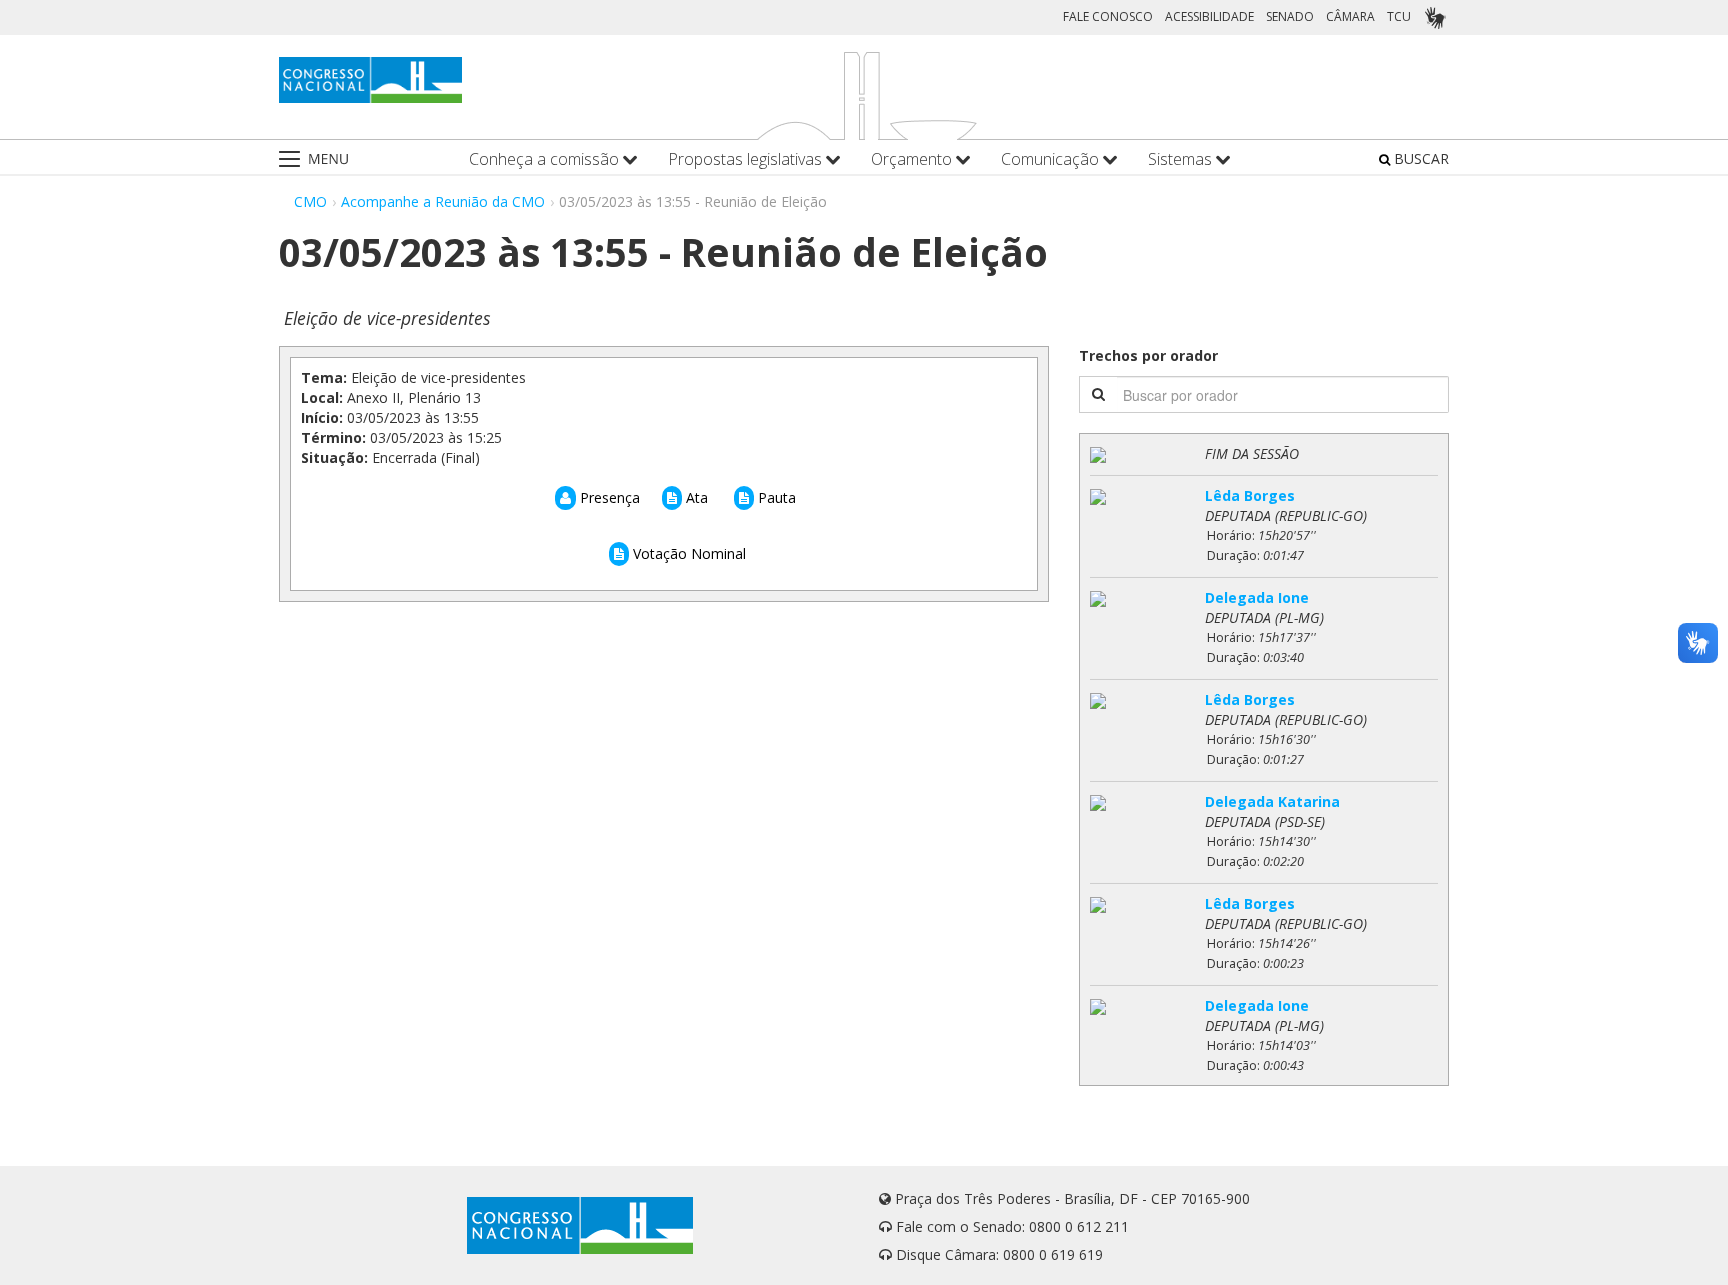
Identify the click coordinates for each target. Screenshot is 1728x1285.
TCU (1399, 16)
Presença (608, 497)
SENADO (1290, 16)
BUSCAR (1419, 158)
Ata (695, 497)
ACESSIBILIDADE (1209, 16)
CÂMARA (1350, 16)
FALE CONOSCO (1108, 16)
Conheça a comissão (546, 159)
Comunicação (1052, 159)
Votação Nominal (687, 553)
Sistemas (1182, 159)
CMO (310, 201)
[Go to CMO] (370, 80)
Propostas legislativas (747, 159)
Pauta (775, 497)
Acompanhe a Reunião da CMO (443, 201)
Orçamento (913, 159)
